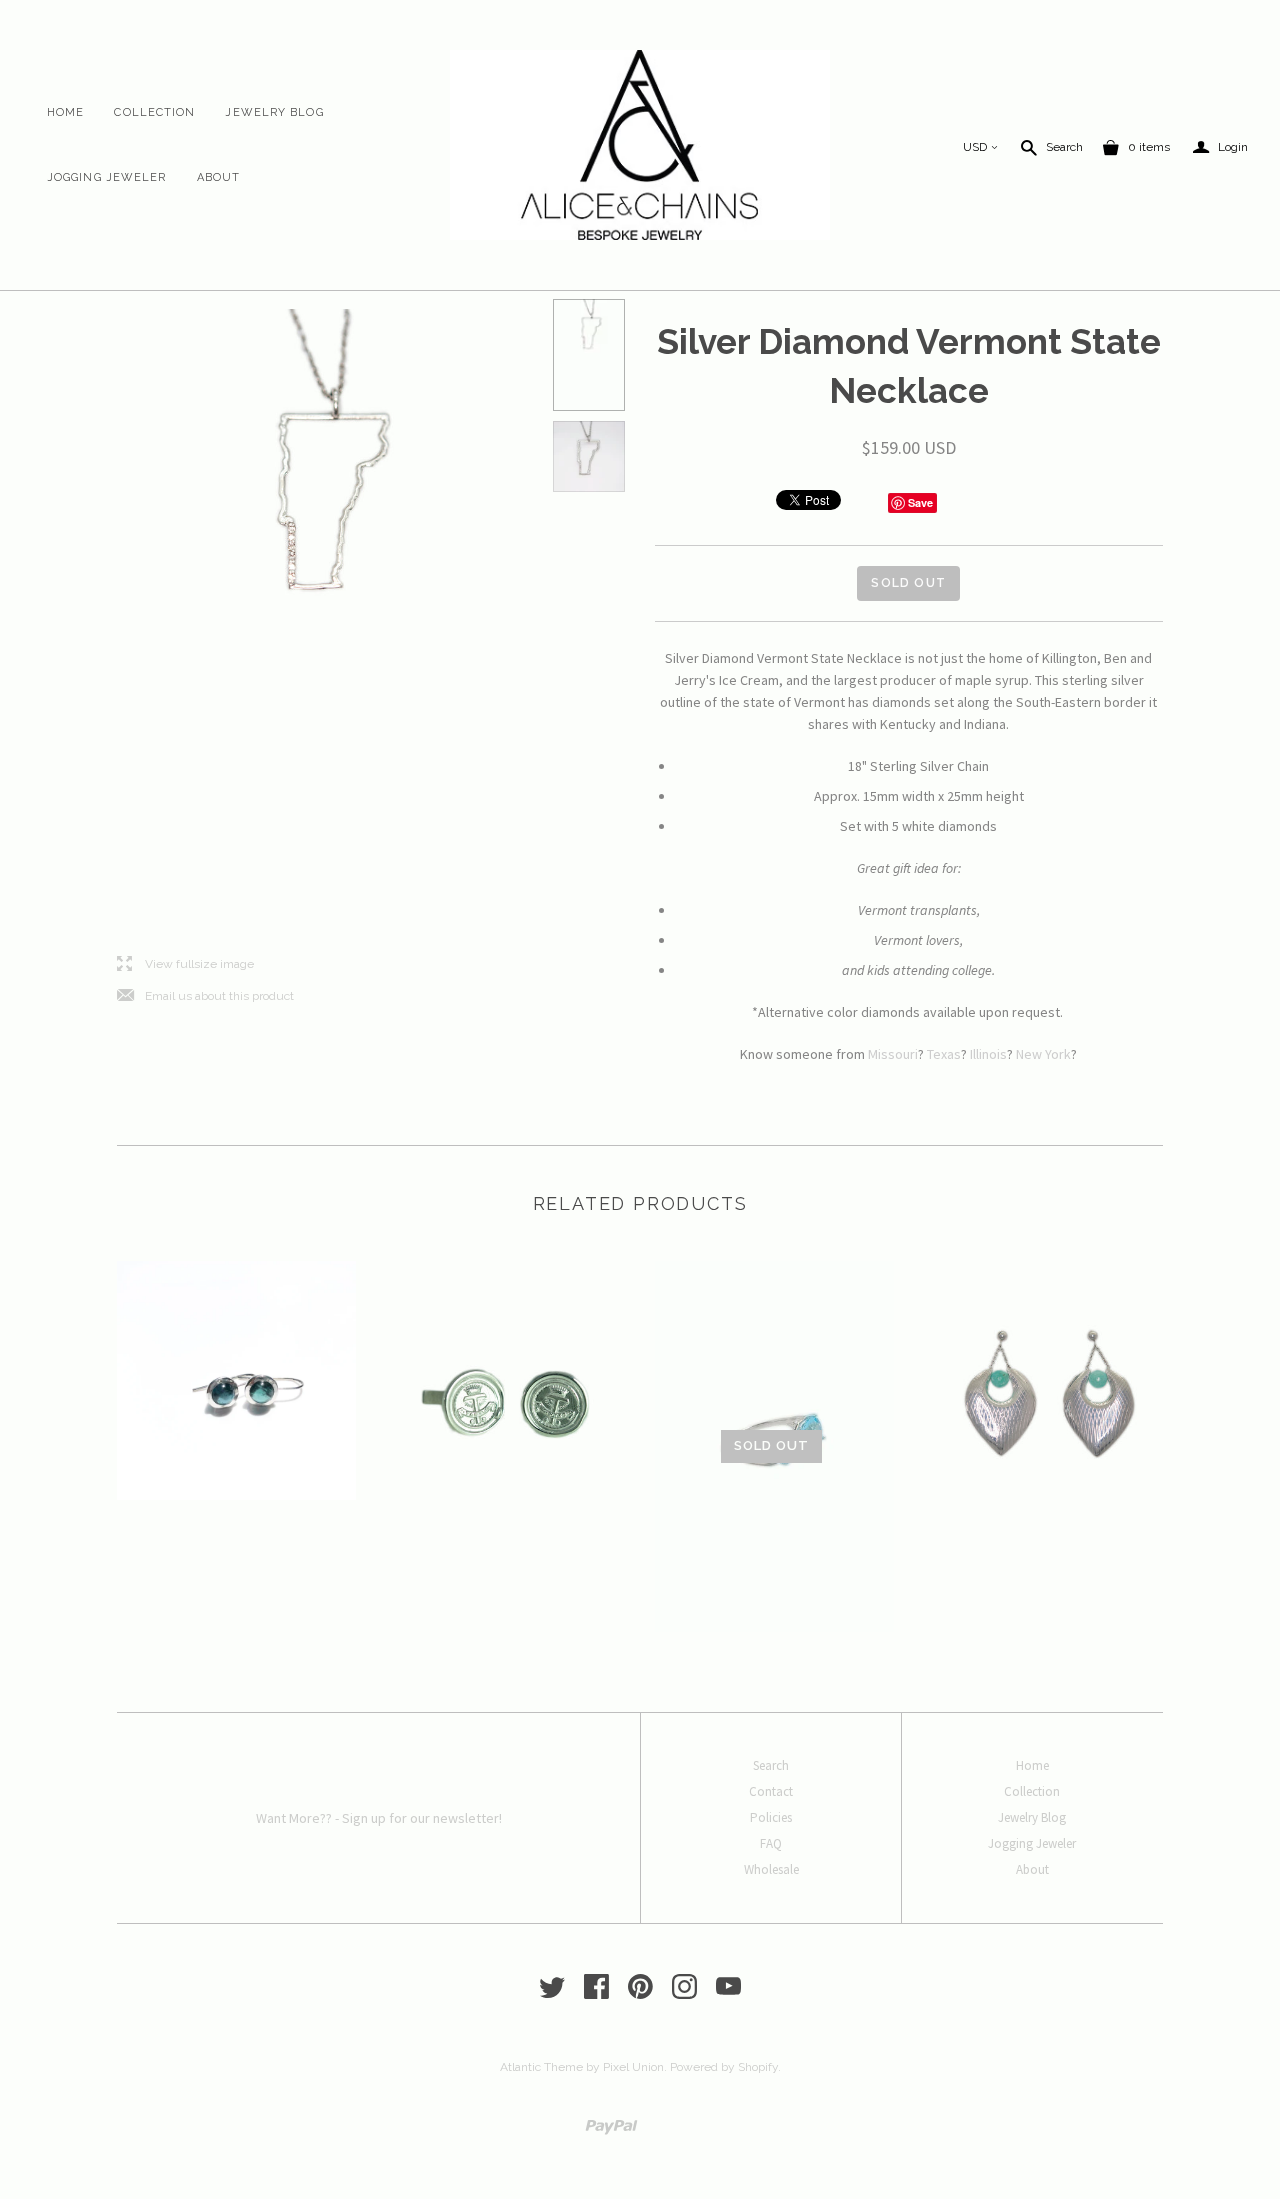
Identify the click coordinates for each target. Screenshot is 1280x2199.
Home (65, 112)
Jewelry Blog (274, 112)
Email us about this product (205, 996)
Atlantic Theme (541, 2067)
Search (1064, 147)
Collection (154, 112)
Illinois (988, 1054)
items (1149, 147)
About (219, 177)
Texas (944, 1054)
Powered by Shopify (724, 2067)
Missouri (893, 1054)
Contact (771, 1791)
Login (1220, 147)
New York (1043, 1054)
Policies (771, 1817)
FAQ (771, 1843)
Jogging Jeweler (107, 177)
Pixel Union (633, 2067)
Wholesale (771, 1869)
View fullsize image (185, 964)
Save (920, 502)
